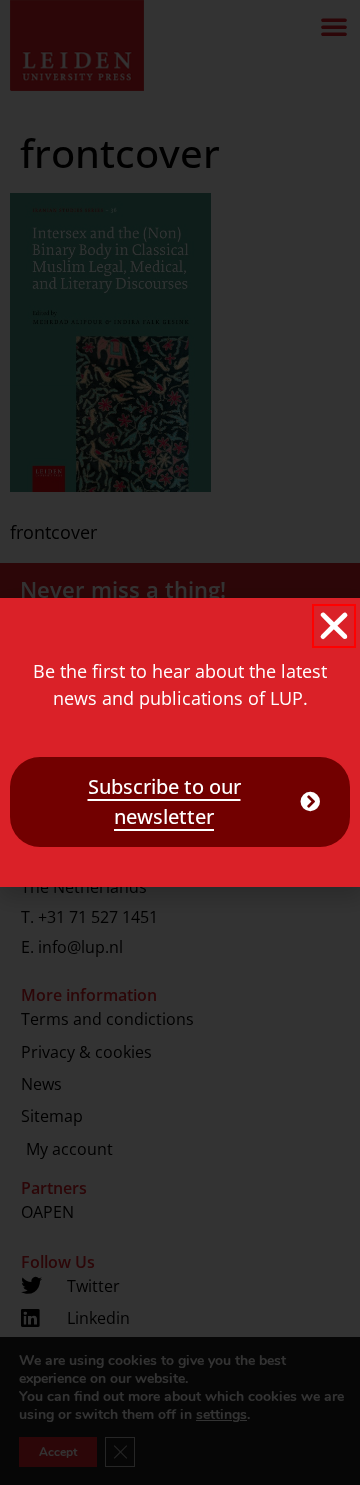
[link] (180, 802)
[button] (334, 626)
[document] (180, 742)
